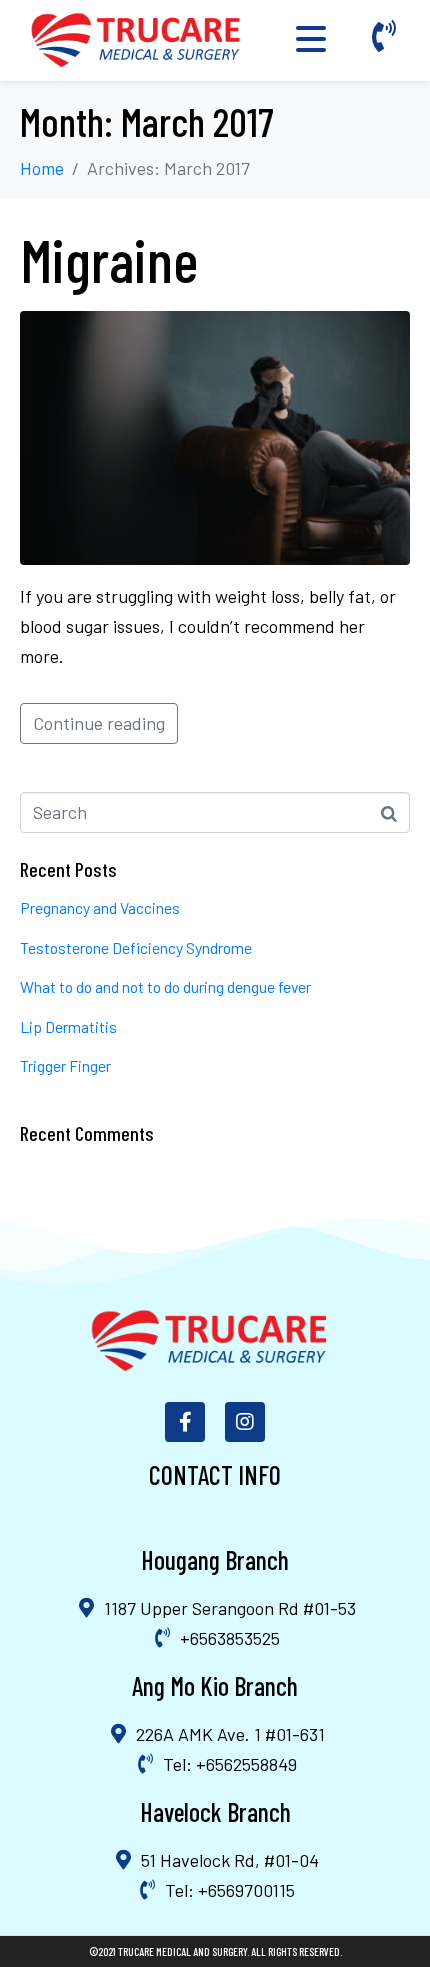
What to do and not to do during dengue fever (165, 986)
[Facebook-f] (185, 1422)
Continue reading (99, 723)
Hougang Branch (215, 1559)
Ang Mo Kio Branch (215, 1685)
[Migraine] (215, 436)
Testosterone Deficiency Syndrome (136, 947)
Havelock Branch (215, 1811)
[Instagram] (245, 1422)
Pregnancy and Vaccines (100, 907)
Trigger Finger (65, 1065)
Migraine (109, 259)
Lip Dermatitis (68, 1026)
